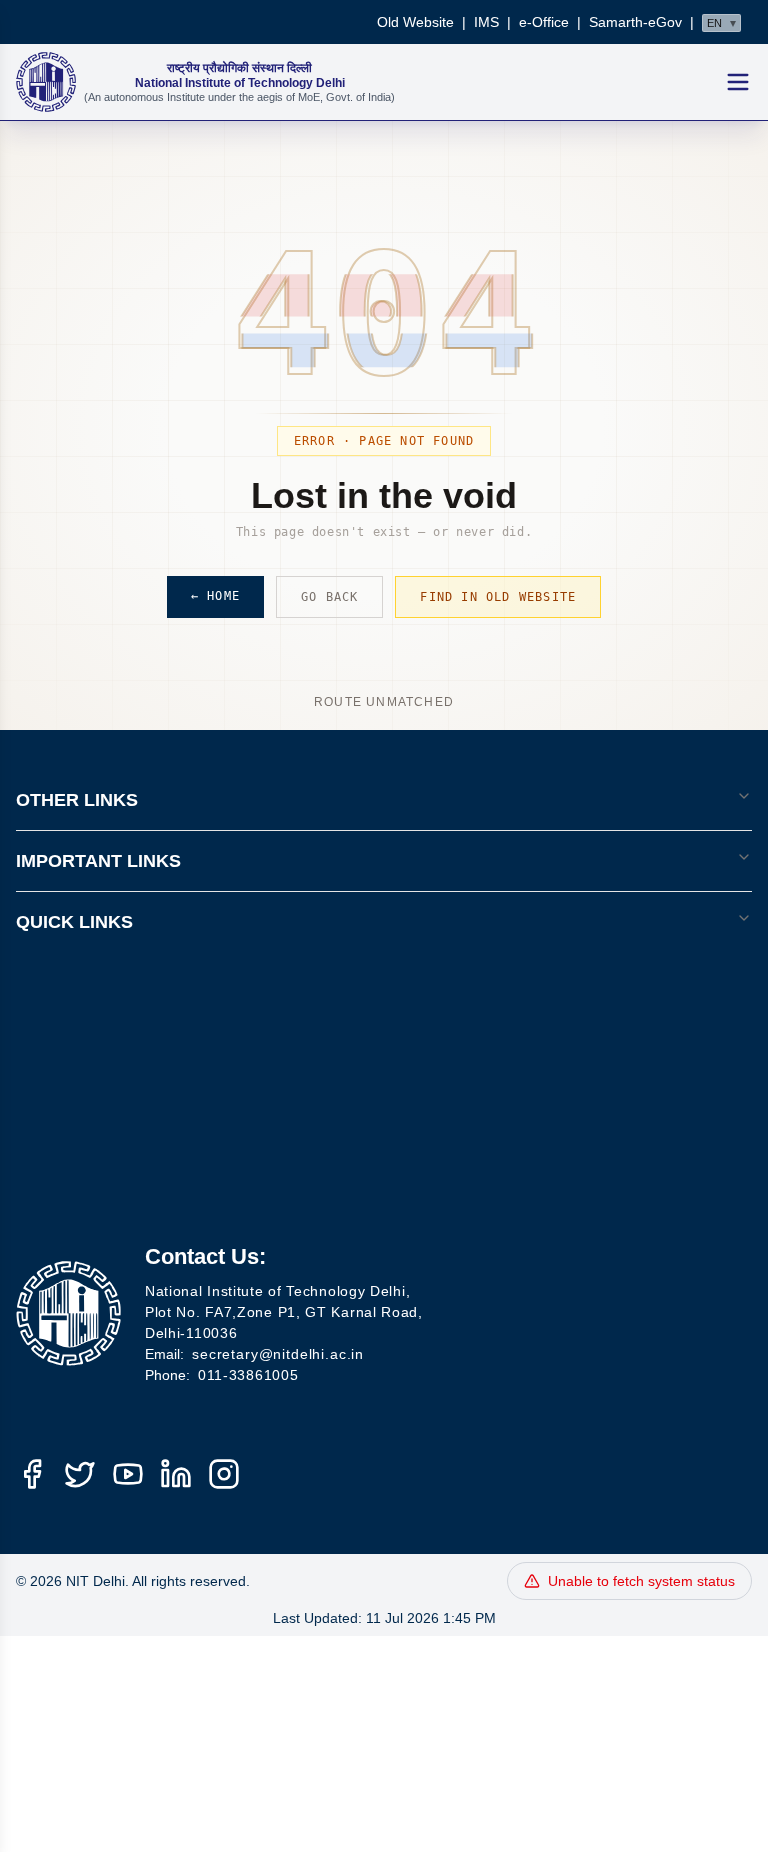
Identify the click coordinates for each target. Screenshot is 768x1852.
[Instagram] (224, 1474)
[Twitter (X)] (80, 1474)
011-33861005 (248, 1375)
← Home (215, 596)
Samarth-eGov (635, 22)
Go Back (329, 597)
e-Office (544, 22)
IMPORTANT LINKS (98, 861)
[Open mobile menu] (738, 82)
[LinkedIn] (176, 1474)
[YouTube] (128, 1474)
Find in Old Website (498, 597)
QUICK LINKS (74, 922)
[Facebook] (32, 1474)
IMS (486, 22)
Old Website (415, 22)
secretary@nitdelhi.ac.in (278, 1354)
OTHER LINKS (77, 800)
